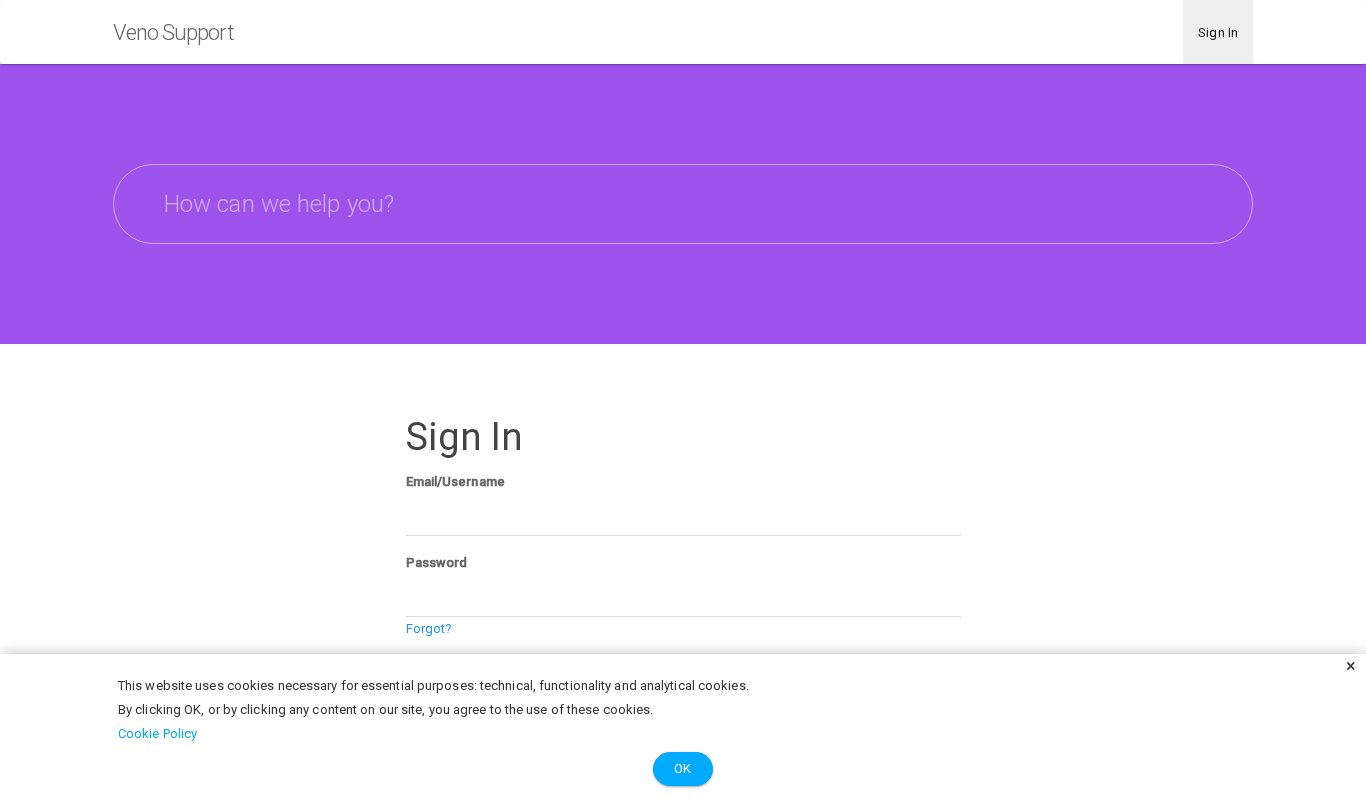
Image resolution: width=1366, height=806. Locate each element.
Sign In (1218, 32)
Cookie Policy (157, 733)
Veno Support (173, 32)
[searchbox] (683, 204)
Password (437, 562)
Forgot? (429, 628)
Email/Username (455, 481)
